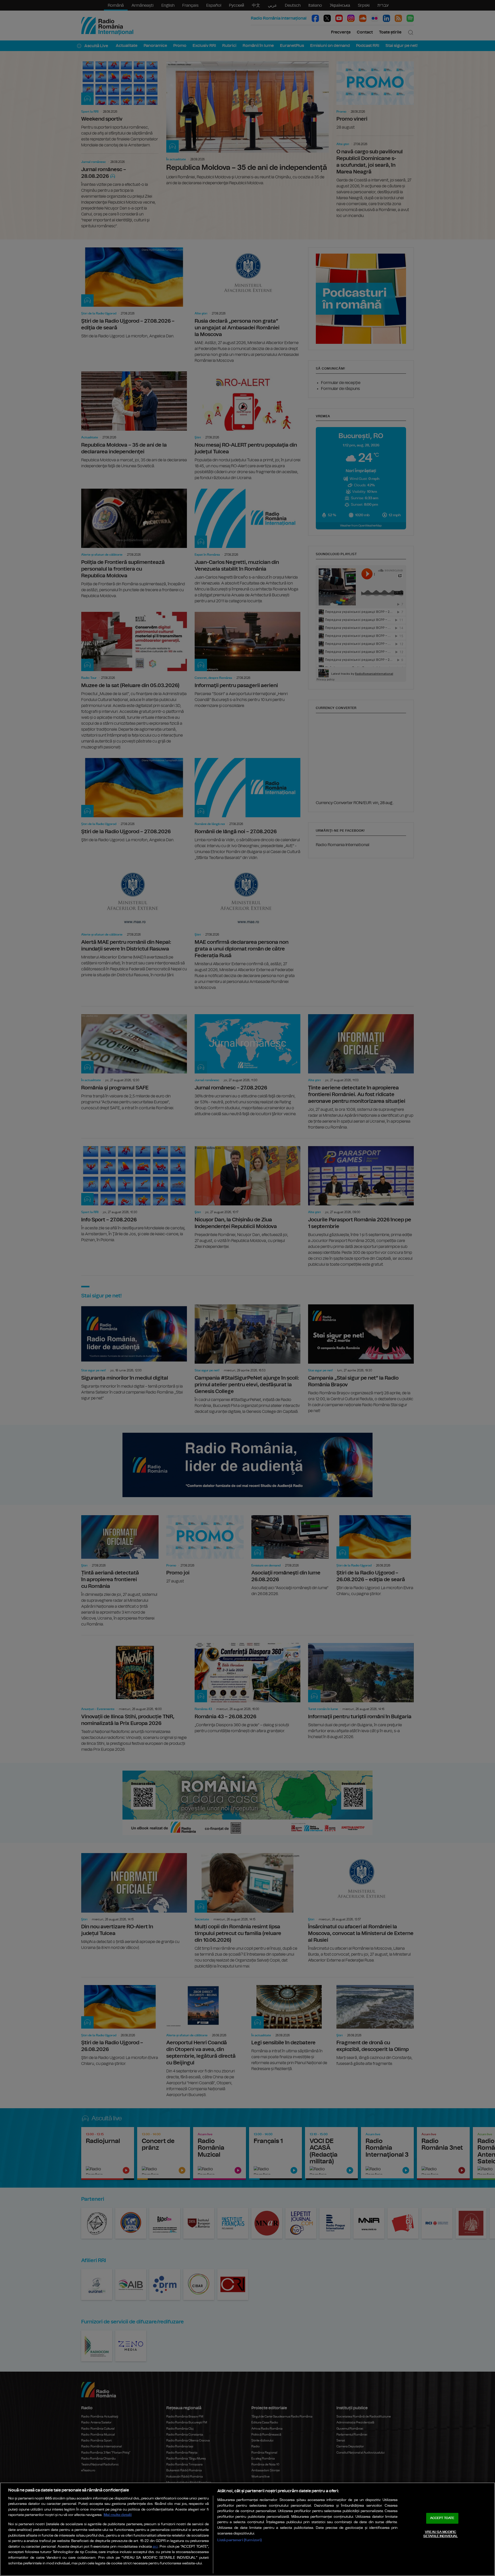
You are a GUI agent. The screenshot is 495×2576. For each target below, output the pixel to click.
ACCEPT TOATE (442, 2518)
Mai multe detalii (118, 2515)
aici (155, 2547)
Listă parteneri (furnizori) (240, 2540)
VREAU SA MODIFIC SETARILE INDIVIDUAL (440, 2534)
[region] (247, 2529)
